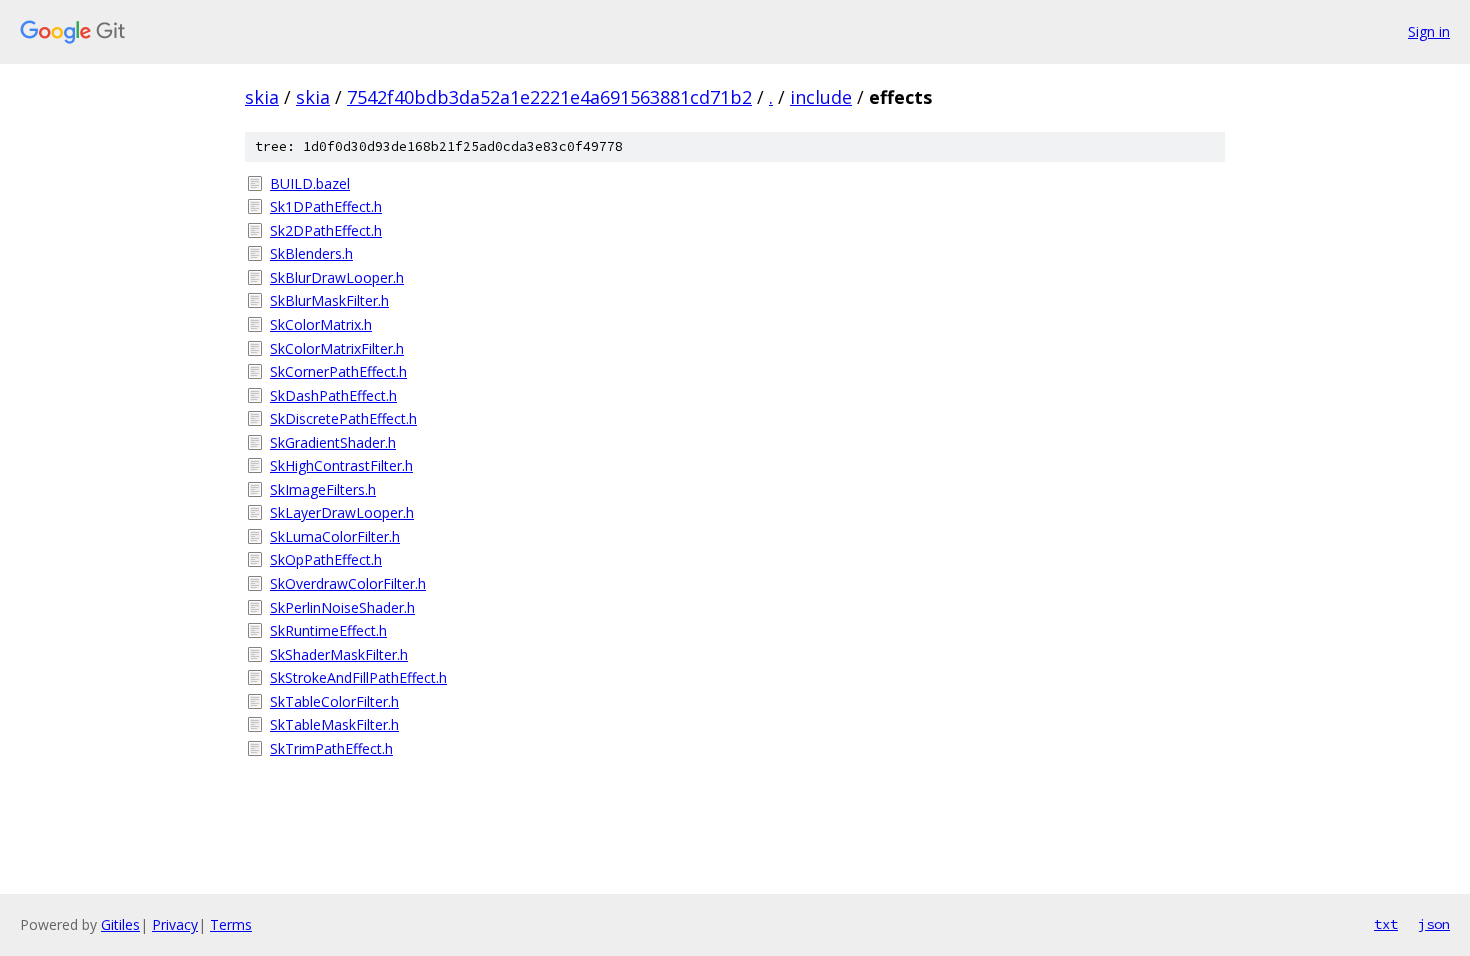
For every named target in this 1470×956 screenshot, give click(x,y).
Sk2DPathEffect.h (326, 230)
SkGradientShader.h (333, 442)
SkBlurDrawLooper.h (337, 277)
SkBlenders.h (311, 253)
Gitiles (120, 924)
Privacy (175, 924)
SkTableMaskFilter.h (334, 724)
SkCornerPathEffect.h (338, 371)
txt (1386, 924)
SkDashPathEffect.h (333, 395)
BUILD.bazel (310, 183)
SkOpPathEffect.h (326, 559)
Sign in (1429, 31)
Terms (231, 924)
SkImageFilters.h (323, 489)
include (821, 97)
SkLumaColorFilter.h (335, 536)
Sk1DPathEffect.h (326, 206)
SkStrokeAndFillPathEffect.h (358, 677)
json (1434, 924)
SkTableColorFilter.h (334, 701)
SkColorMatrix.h (321, 324)
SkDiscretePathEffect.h (343, 418)
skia (262, 97)
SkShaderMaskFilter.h (339, 654)
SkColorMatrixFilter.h (337, 348)
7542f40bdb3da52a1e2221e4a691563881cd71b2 (549, 97)
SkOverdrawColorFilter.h (348, 583)
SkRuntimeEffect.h (328, 630)
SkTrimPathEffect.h (331, 748)
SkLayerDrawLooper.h (342, 512)
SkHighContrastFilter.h (341, 465)
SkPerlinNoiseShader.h (342, 607)
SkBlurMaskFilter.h (329, 300)
